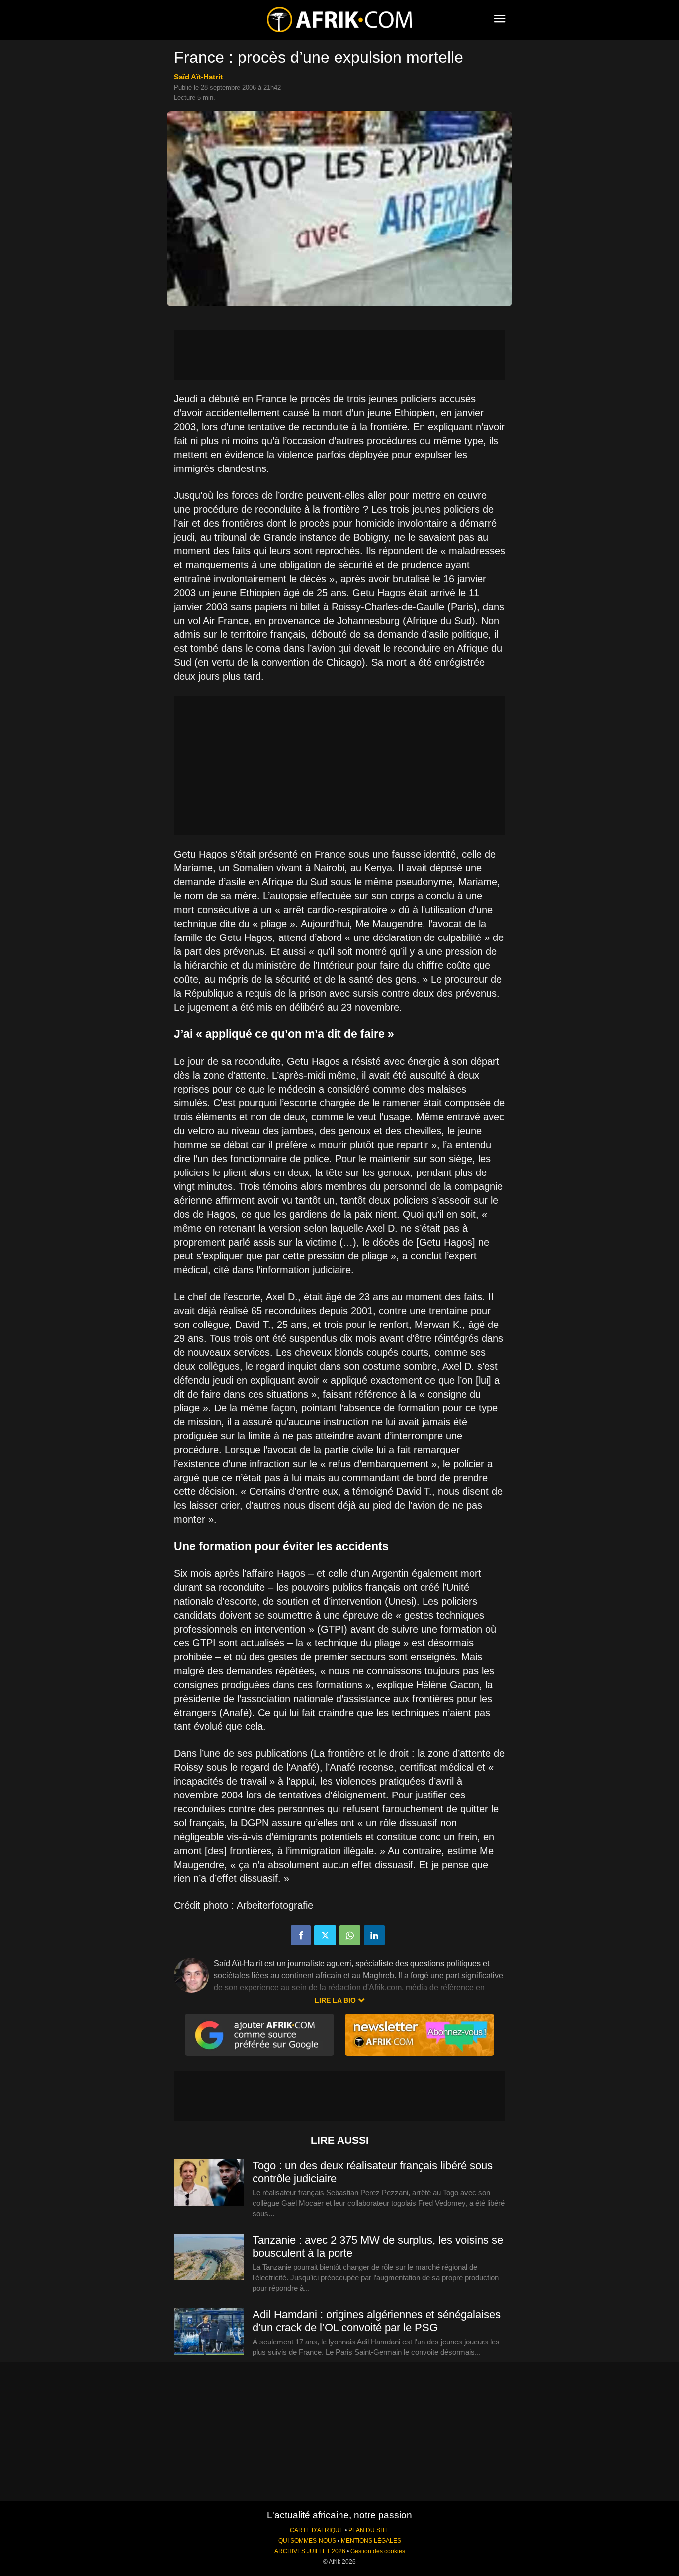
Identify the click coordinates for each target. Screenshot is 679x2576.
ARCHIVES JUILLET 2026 (310, 2551)
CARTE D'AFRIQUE (317, 2530)
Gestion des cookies (378, 2551)
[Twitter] (325, 1935)
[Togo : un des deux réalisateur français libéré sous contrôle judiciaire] (209, 2183)
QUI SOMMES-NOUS (307, 2541)
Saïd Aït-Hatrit (198, 77)
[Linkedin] (374, 1935)
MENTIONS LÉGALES (371, 2541)
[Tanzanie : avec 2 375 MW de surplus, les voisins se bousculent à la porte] (209, 2258)
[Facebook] (301, 1935)
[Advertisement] (339, 355)
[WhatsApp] (350, 1935)
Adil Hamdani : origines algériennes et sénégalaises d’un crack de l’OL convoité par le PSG (377, 2321)
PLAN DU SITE (369, 2530)
